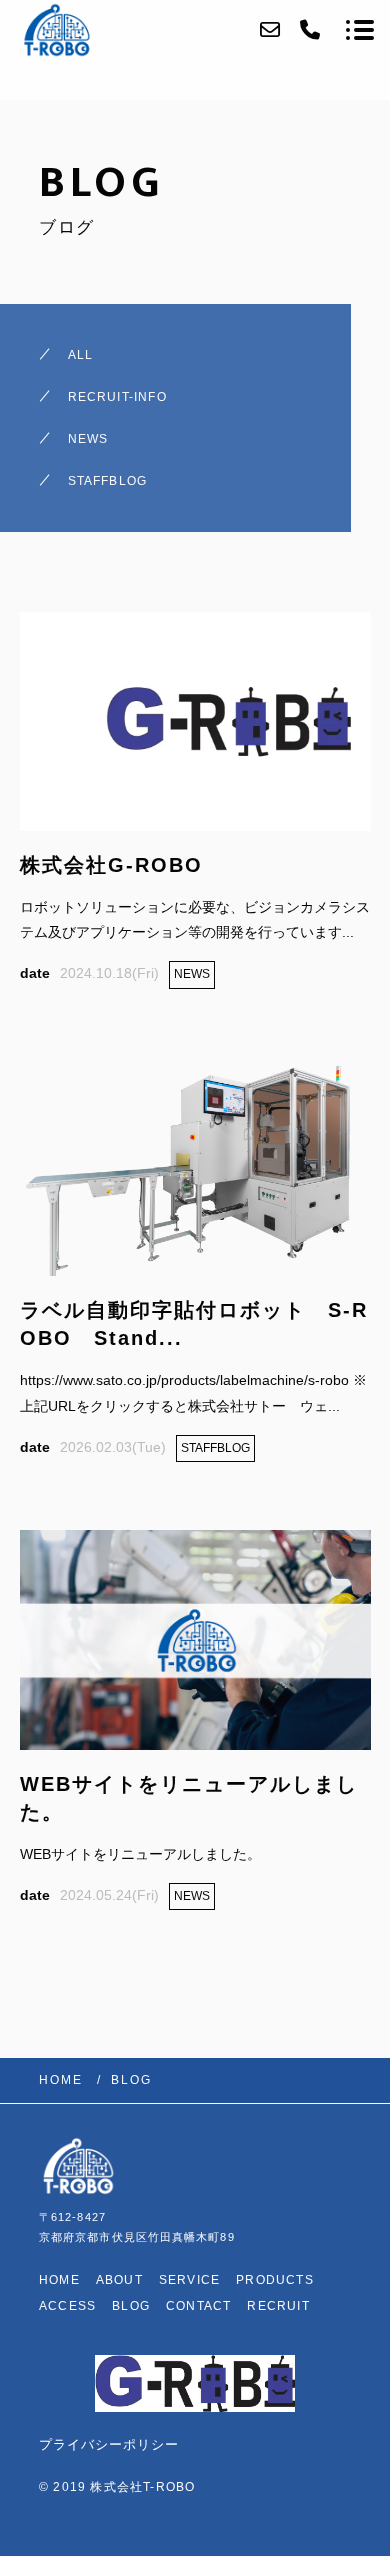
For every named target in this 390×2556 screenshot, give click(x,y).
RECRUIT (278, 2306)
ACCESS (67, 2306)
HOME (59, 2280)
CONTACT (198, 2306)
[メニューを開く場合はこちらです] (360, 30)
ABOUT (119, 2280)
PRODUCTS (275, 2280)
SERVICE (189, 2280)
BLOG (131, 2306)
